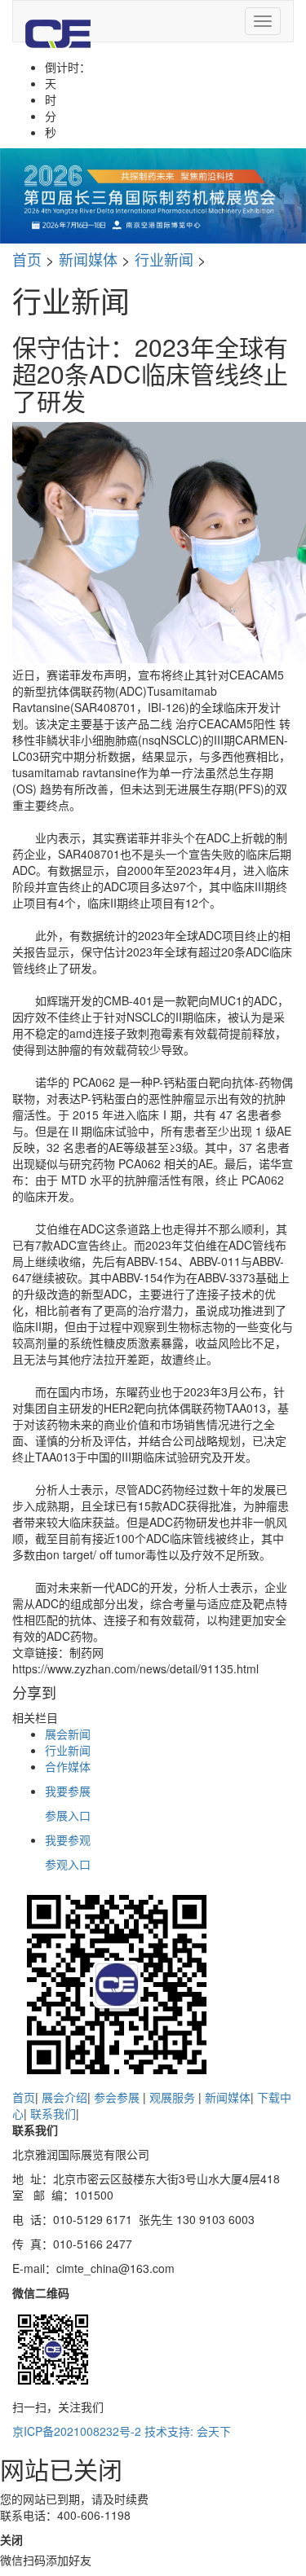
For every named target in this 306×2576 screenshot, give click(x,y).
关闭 (11, 2539)
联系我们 (53, 2113)
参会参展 (118, 2097)
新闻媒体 (88, 259)
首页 (27, 259)
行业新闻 (164, 259)
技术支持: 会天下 (188, 2431)
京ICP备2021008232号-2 (77, 2431)
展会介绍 (64, 2097)
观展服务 (174, 2097)
